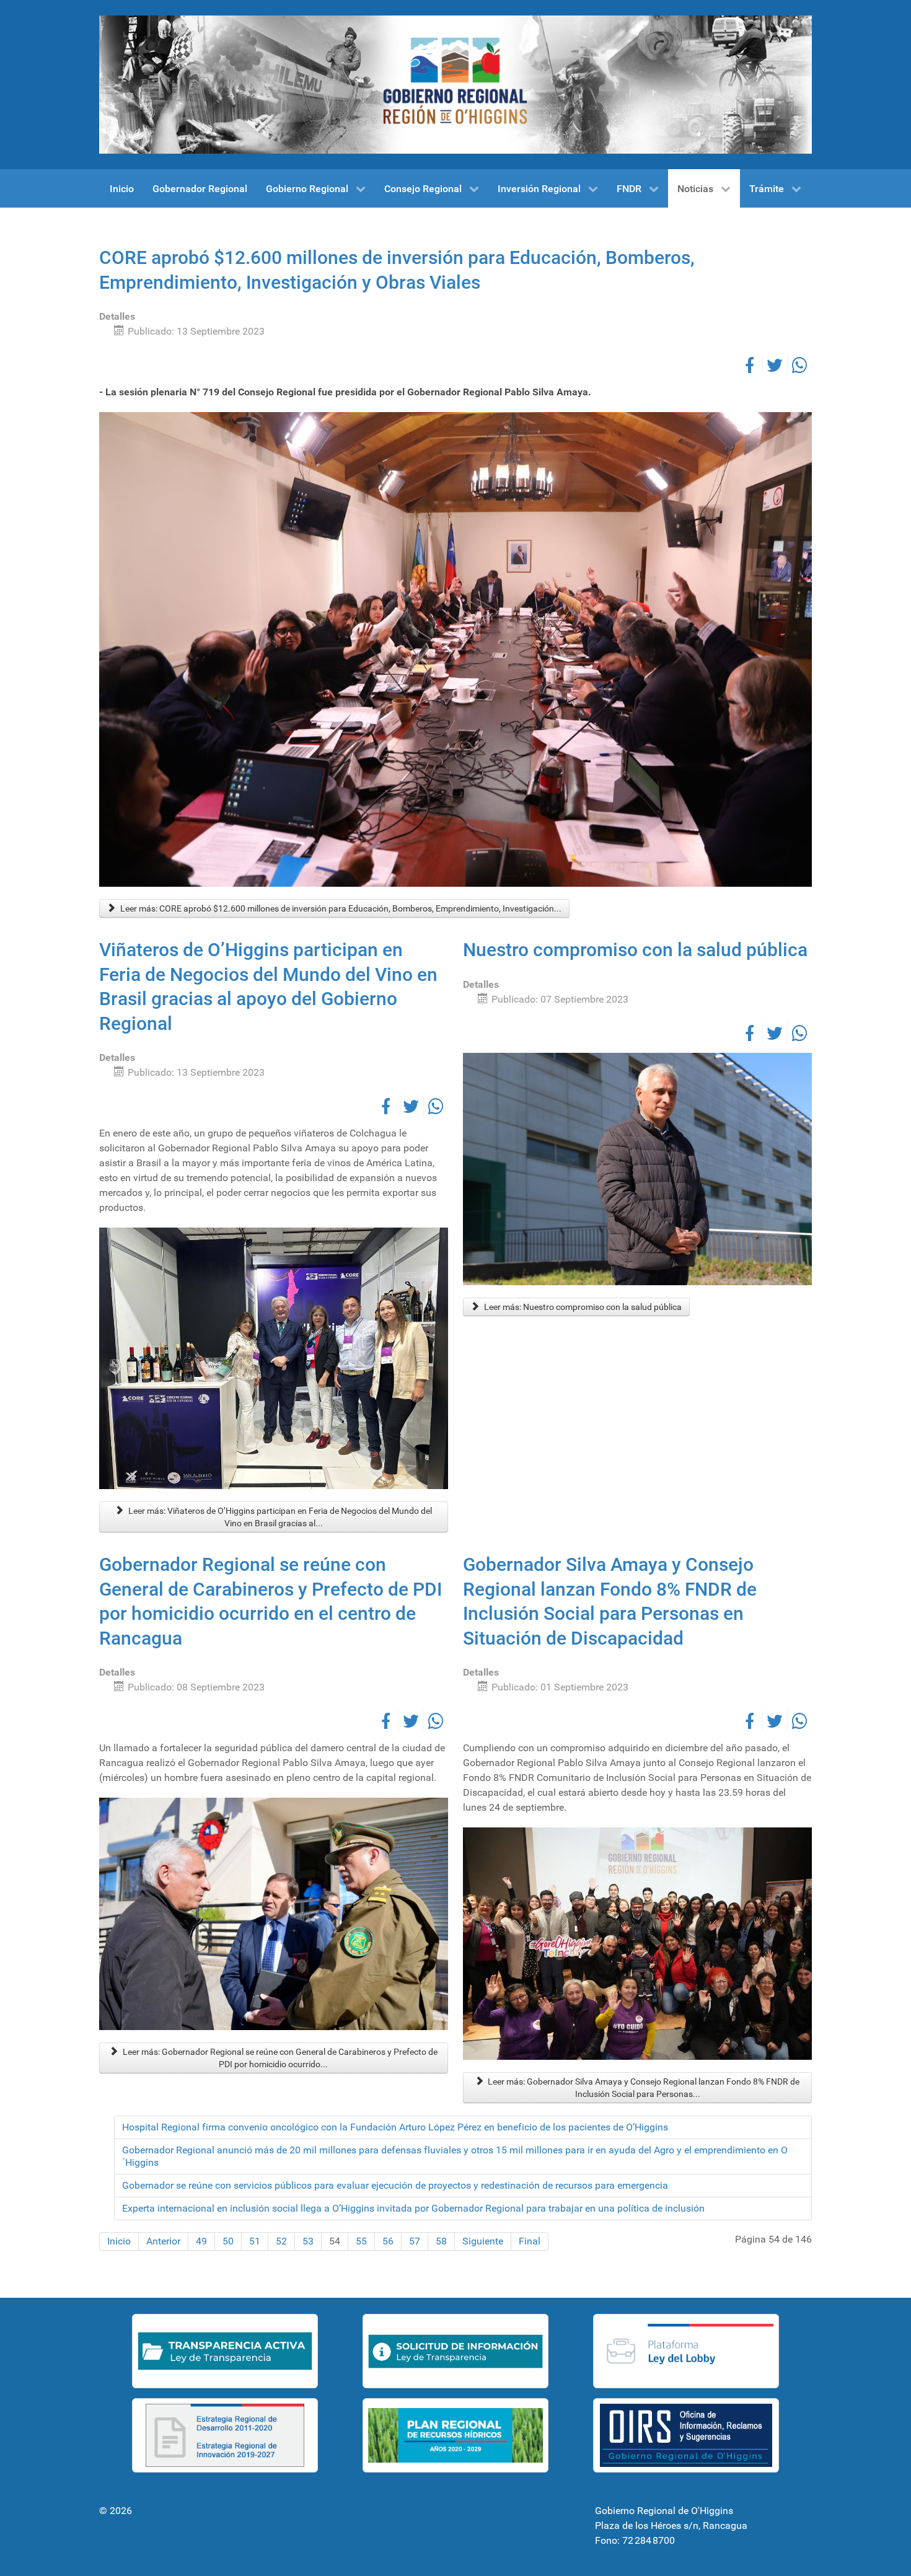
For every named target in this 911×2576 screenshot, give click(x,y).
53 (308, 2241)
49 (201, 2241)
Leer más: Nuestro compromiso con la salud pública (582, 1307)
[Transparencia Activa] (225, 2351)
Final (530, 2241)
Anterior (163, 2241)
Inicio (119, 2241)
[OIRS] (686, 2435)
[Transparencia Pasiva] (455, 2351)
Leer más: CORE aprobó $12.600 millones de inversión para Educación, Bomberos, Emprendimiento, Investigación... (340, 908)
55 (361, 2241)
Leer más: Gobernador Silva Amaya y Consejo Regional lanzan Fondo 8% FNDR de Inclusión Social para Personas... (643, 2088)
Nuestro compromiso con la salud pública (635, 950)
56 (388, 2241)
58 (441, 2241)
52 (281, 2241)
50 (228, 2241)
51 (255, 2241)
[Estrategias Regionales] (225, 2435)
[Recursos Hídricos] (455, 2435)
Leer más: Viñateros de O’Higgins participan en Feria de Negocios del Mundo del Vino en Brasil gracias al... (279, 1517)
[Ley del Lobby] (686, 2351)
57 (415, 2241)
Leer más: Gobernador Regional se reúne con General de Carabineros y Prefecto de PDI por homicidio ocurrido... (279, 2058)
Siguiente (483, 2241)
